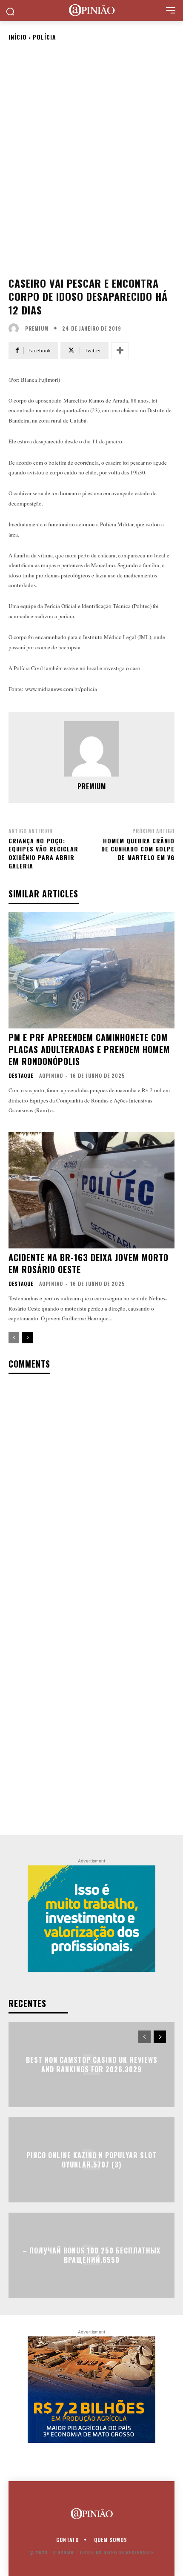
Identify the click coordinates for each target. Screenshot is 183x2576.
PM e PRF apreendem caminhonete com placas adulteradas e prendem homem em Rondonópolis (89, 1049)
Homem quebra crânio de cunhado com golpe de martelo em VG (138, 849)
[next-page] (27, 1338)
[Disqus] (91, 1493)
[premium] (16, 328)
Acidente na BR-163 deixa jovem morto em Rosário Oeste (89, 1263)
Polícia (44, 37)
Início (18, 37)
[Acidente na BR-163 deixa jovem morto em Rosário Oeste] (91, 1190)
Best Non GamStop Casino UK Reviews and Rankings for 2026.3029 (92, 2064)
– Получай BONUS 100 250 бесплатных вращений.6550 (91, 2255)
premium (37, 328)
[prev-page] (14, 1338)
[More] (120, 351)
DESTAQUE (21, 1076)
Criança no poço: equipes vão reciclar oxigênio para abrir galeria (43, 853)
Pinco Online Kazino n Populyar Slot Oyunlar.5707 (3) (91, 2159)
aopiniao (51, 1075)
